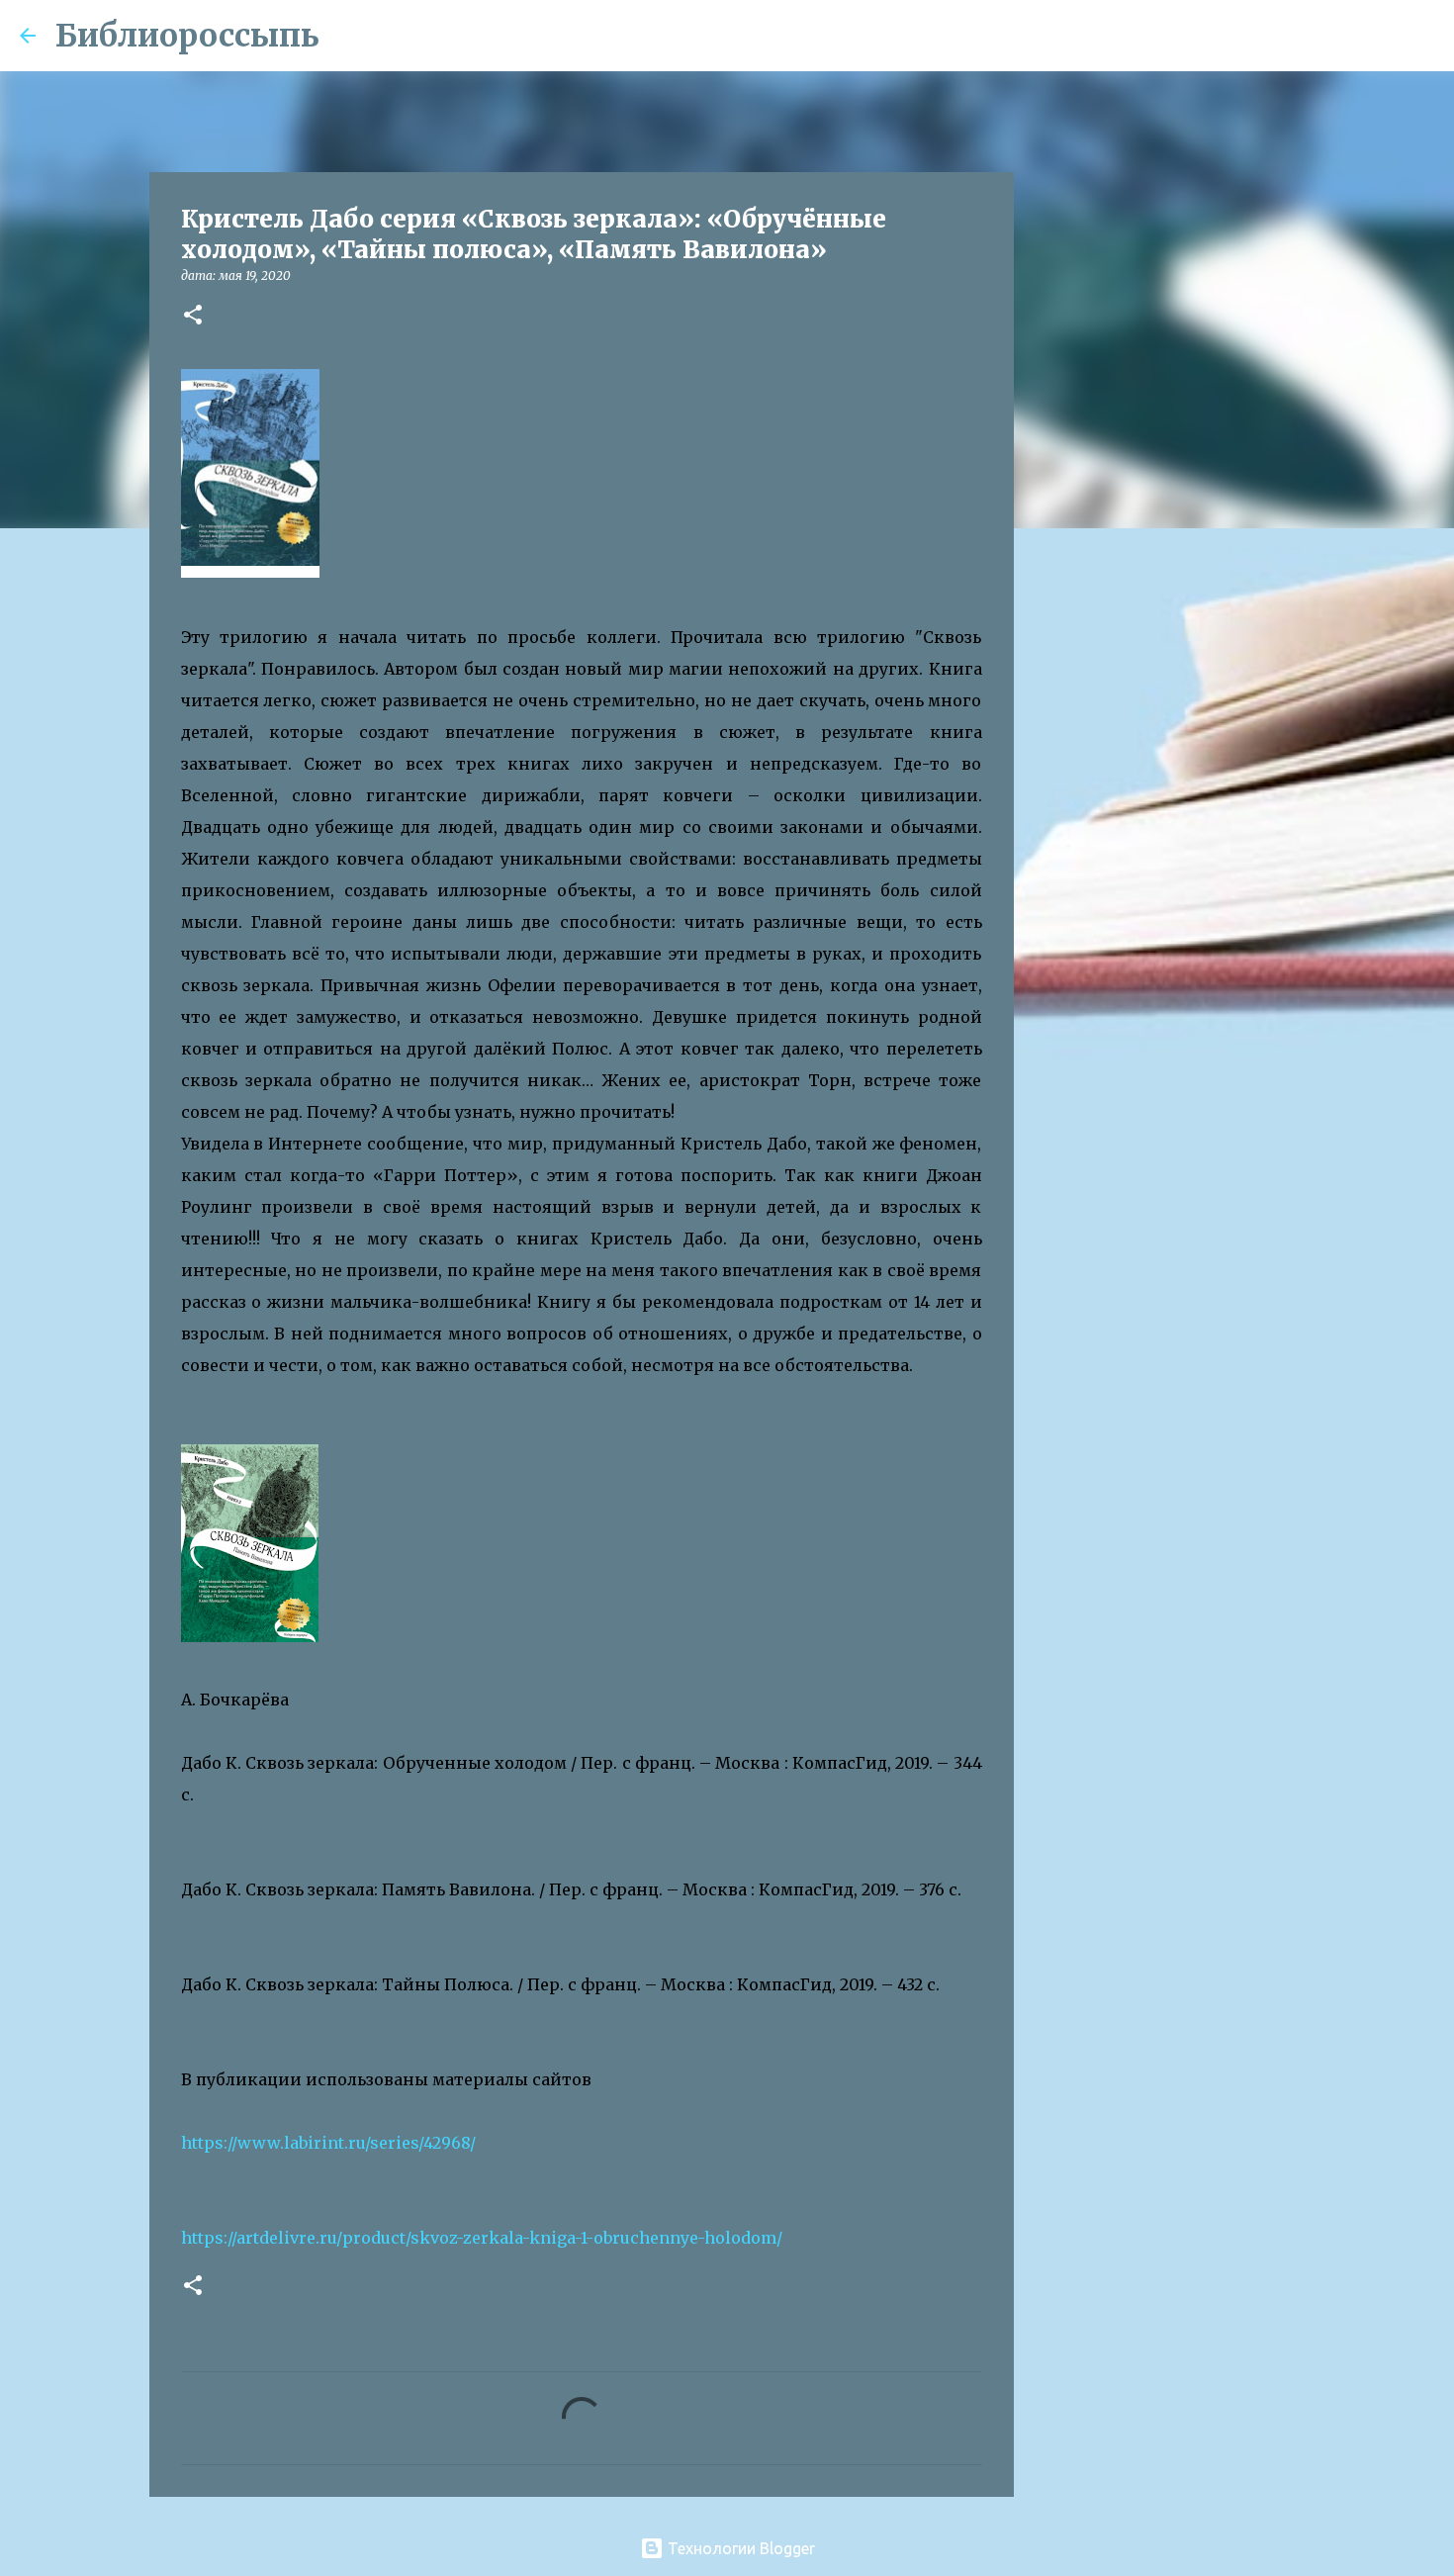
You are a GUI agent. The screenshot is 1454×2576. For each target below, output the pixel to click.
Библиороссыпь (187, 36)
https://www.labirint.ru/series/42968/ (328, 2143)
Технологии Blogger (739, 2548)
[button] (193, 316)
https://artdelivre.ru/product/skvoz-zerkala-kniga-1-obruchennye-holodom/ (482, 2238)
